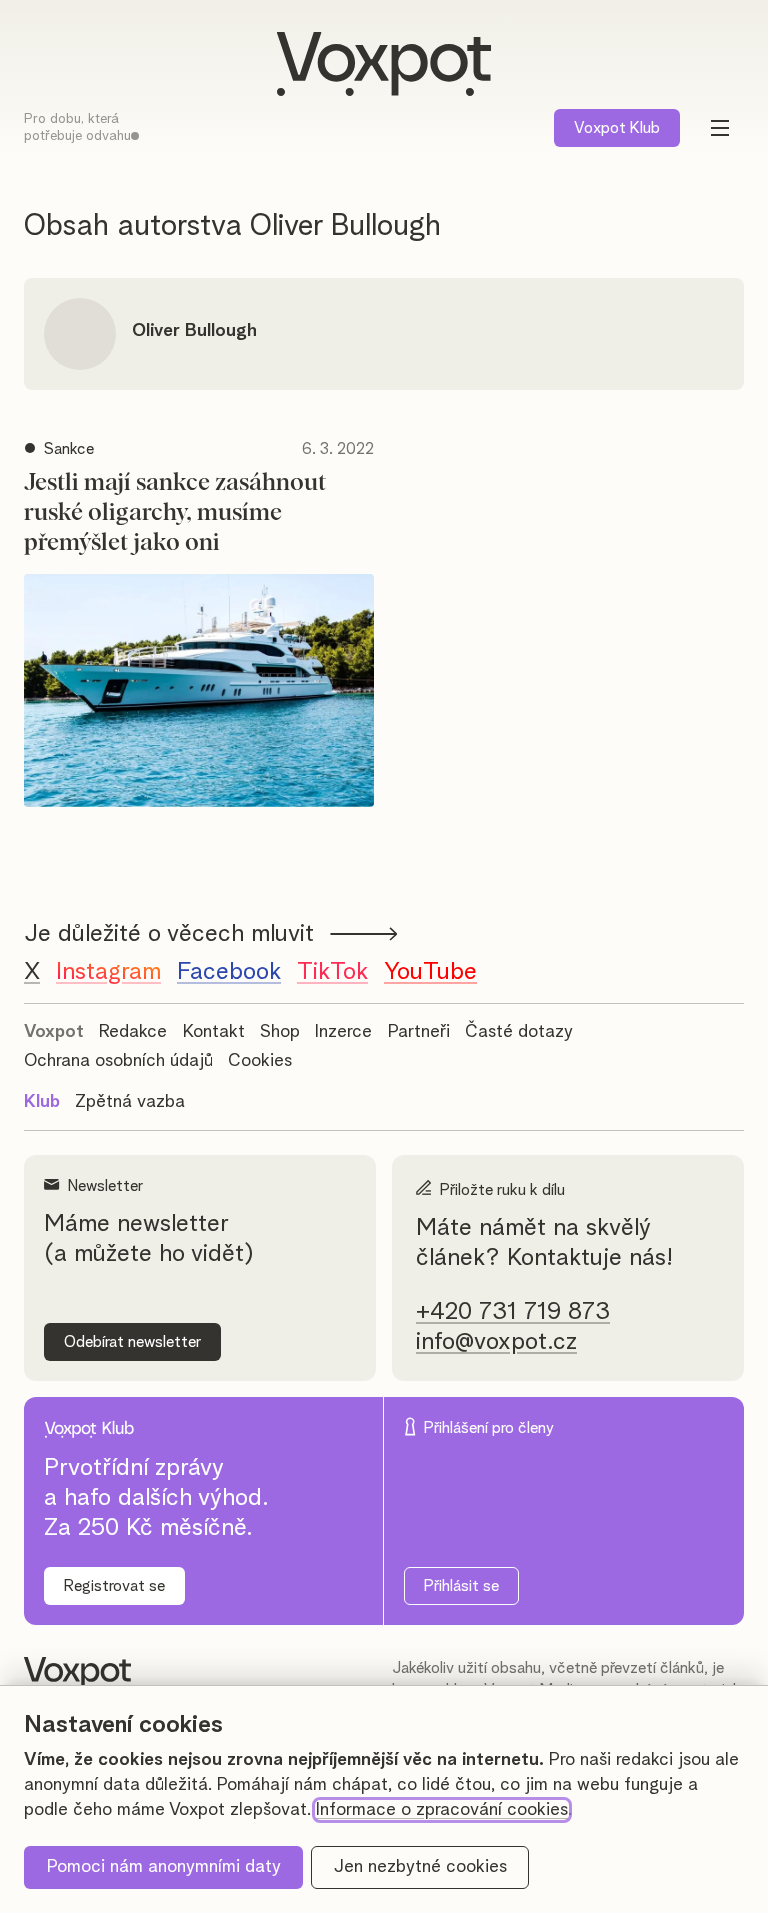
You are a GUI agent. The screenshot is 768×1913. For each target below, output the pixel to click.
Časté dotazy (519, 1032)
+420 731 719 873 (513, 1312)
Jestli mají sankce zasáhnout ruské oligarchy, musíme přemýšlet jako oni (175, 513)
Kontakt (214, 1032)
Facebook (229, 972)
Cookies (260, 1061)
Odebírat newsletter (132, 1342)
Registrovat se (114, 1586)
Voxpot (54, 1032)
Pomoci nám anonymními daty (164, 1867)
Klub (617, 128)
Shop (280, 1032)
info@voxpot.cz (496, 1342)
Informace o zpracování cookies (442, 1810)
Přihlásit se (461, 1586)
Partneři (419, 1032)
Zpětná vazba (130, 1102)
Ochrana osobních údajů (118, 1061)
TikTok (332, 972)
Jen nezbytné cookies (420, 1867)
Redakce (133, 1032)
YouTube (430, 972)
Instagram (108, 972)
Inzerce (343, 1032)
